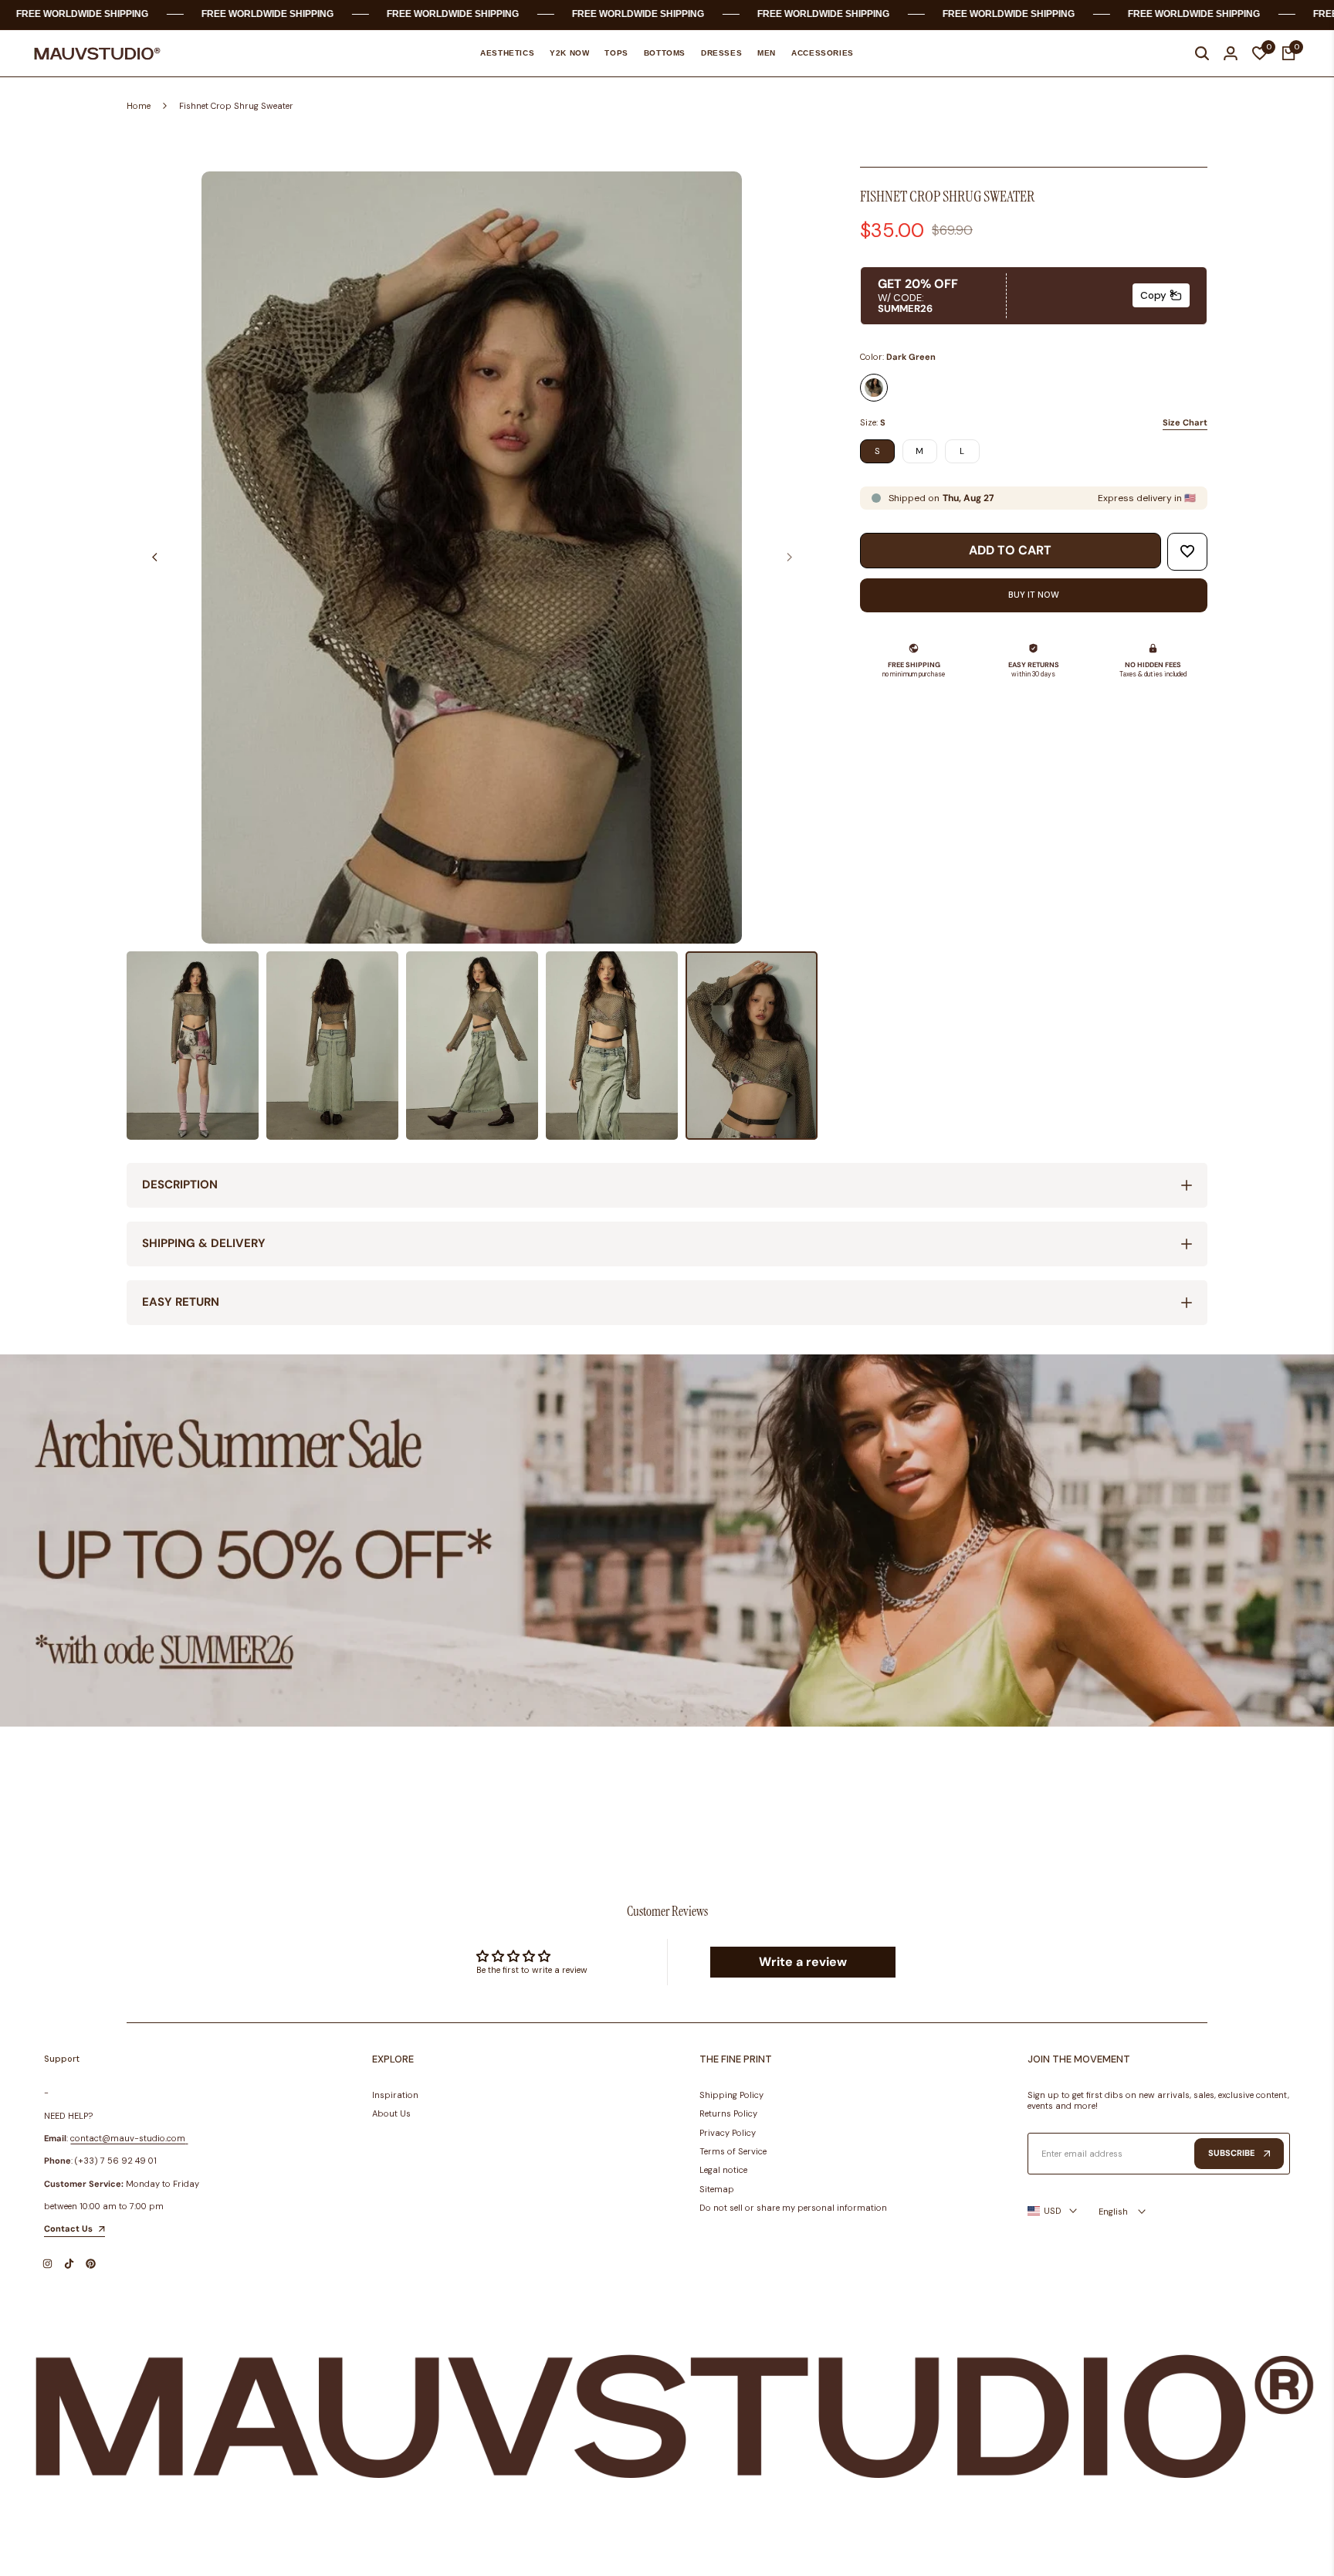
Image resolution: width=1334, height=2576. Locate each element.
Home (139, 106)
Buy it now (1034, 595)
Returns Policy (728, 2113)
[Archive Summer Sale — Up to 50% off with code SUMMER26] (667, 1541)
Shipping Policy (731, 2095)
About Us (391, 2113)
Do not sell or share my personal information (793, 2208)
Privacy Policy (728, 2133)
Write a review (803, 1962)
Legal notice (723, 2170)
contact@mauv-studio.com (128, 2138)
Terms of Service (733, 2151)
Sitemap (717, 2189)
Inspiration (395, 2095)
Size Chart (1185, 422)
